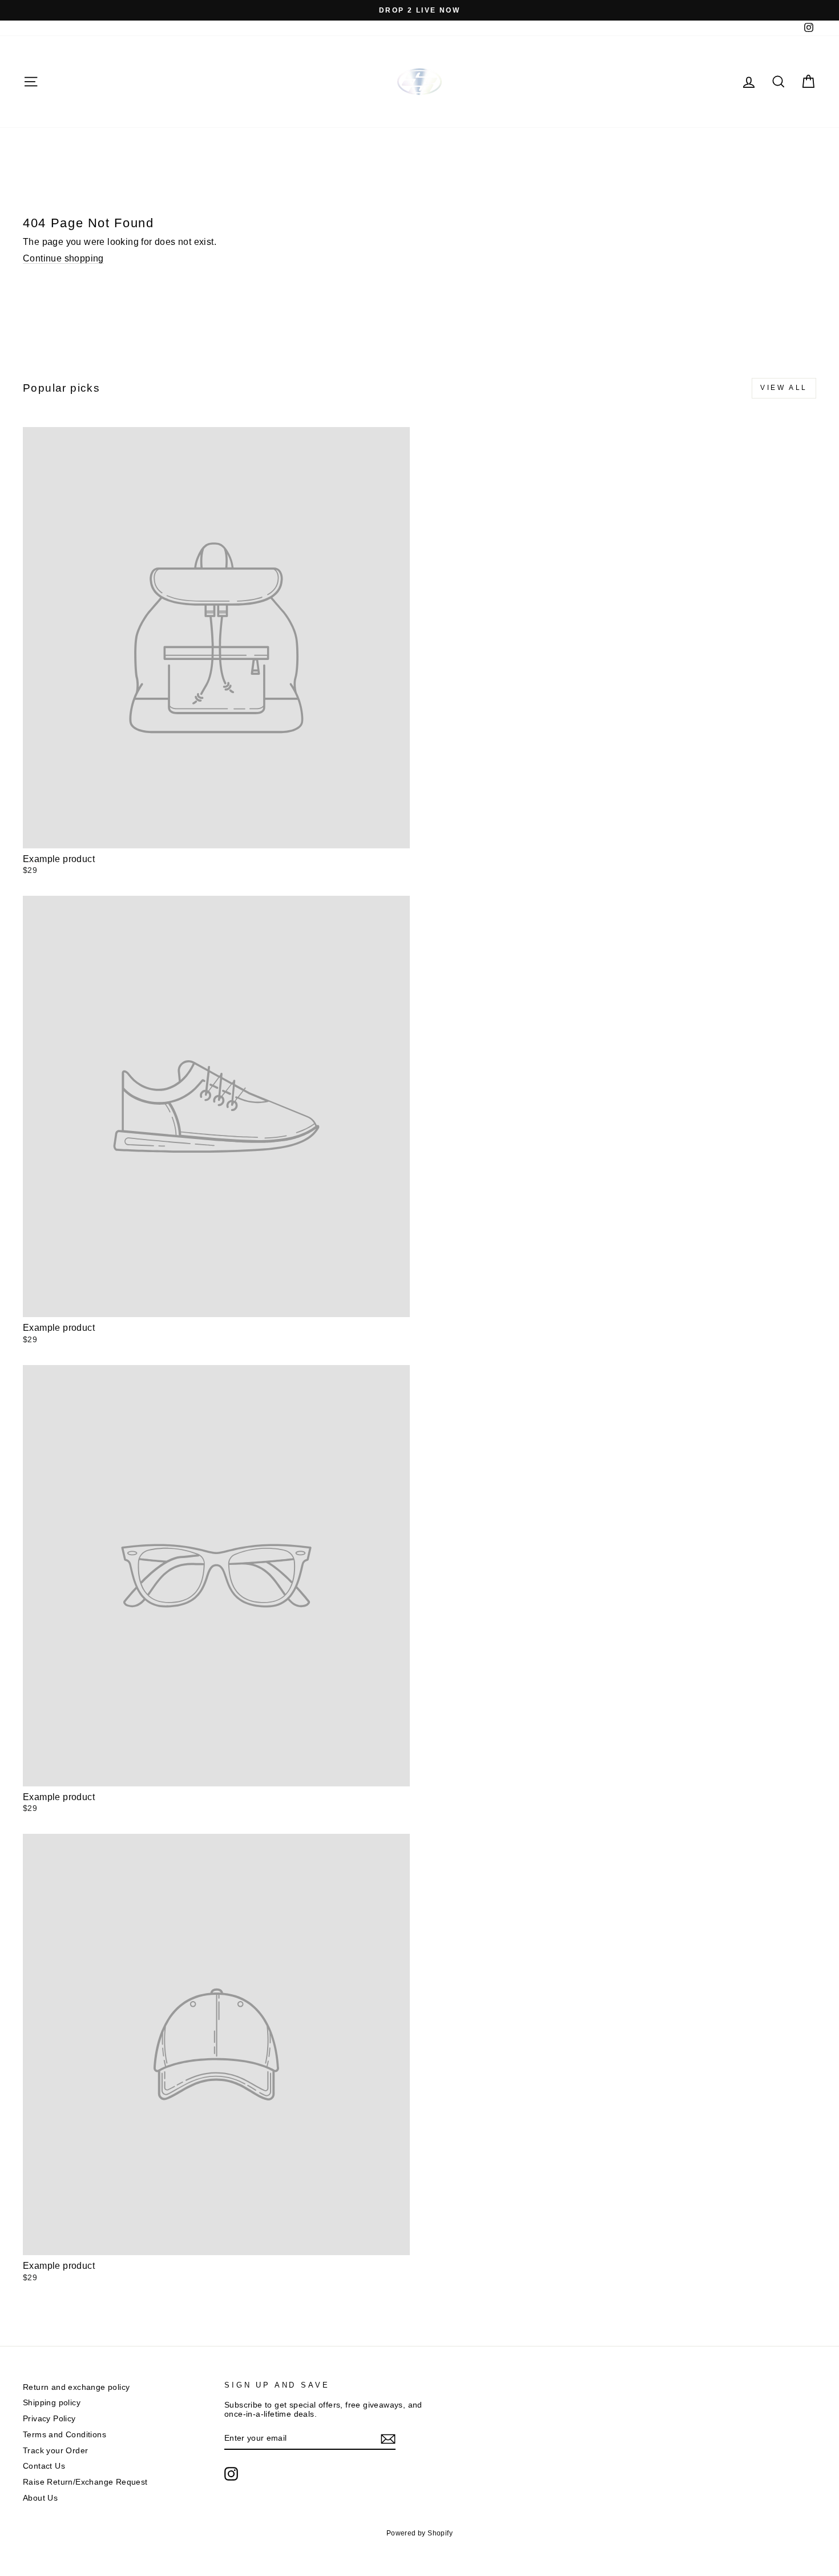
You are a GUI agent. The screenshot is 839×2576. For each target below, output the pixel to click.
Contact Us (44, 2466)
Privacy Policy (49, 2419)
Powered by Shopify (419, 2533)
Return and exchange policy (76, 2387)
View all (784, 388)
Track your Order (55, 2451)
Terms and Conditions (64, 2435)
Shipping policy (52, 2403)
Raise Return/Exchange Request (85, 2482)
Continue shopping (63, 258)
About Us (40, 2498)
